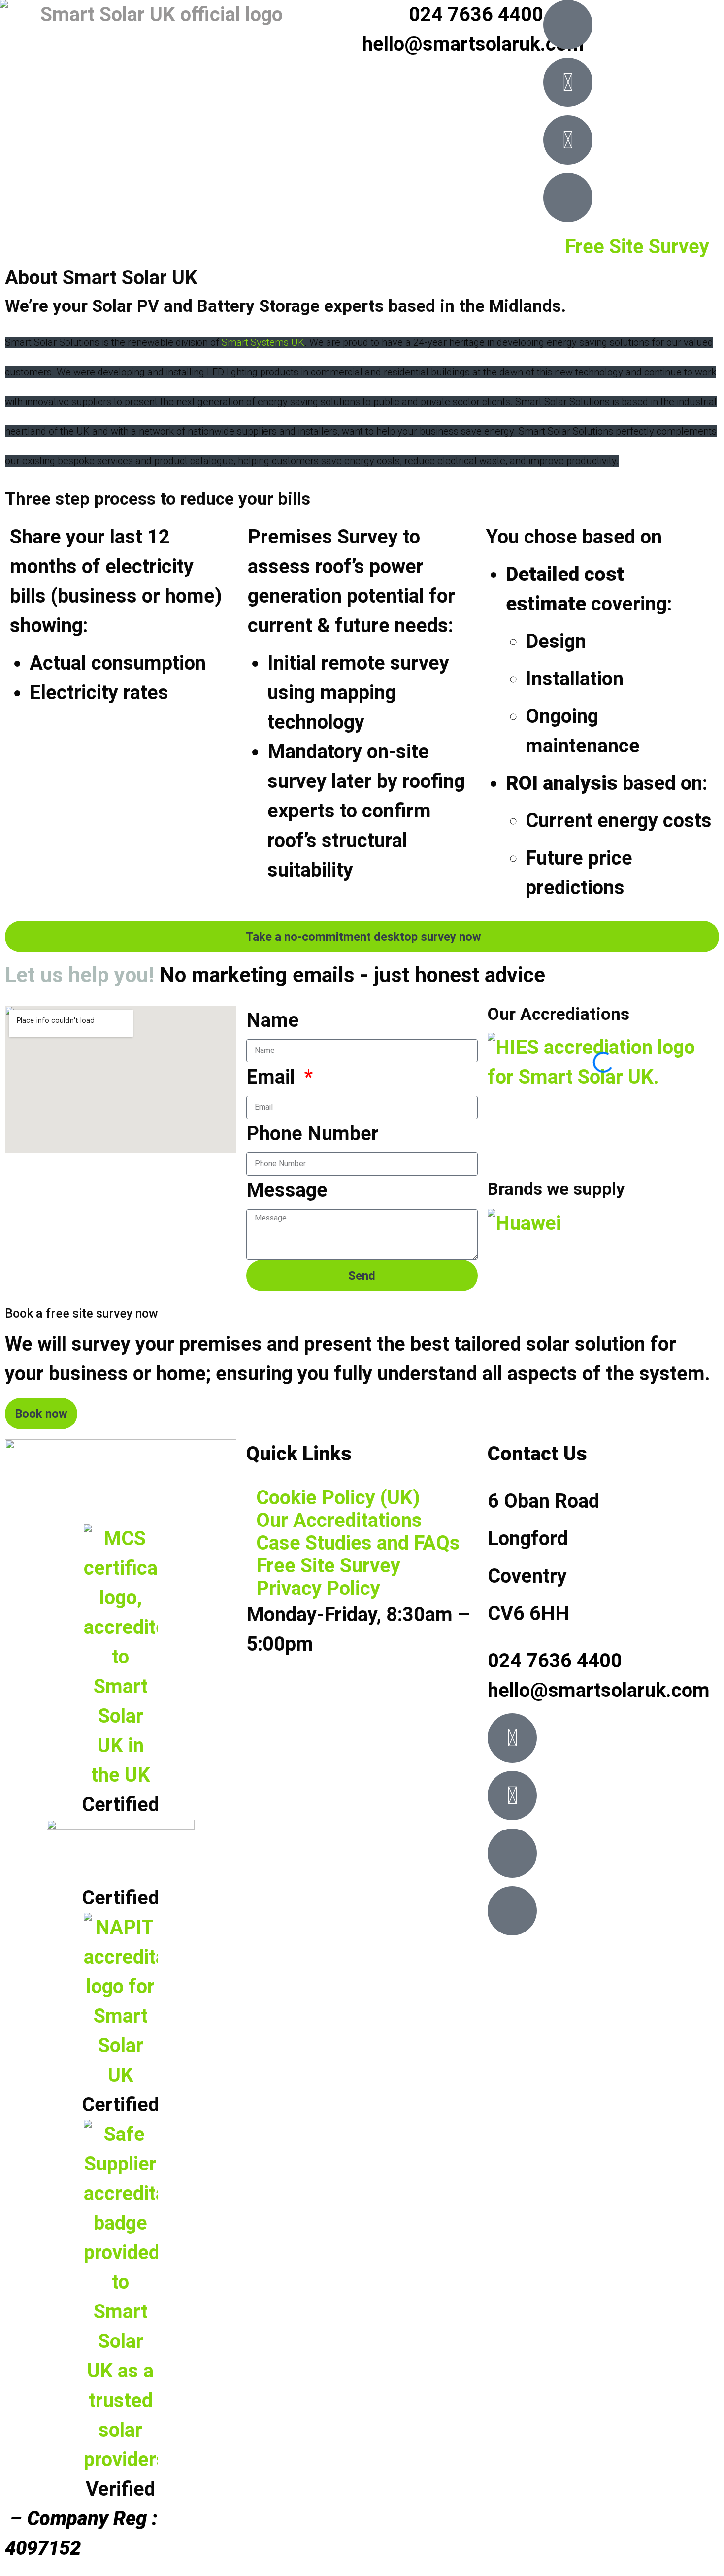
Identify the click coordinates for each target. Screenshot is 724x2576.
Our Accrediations (559, 1014)
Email (273, 1077)
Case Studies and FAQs (358, 1543)
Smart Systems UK (263, 342)
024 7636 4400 (476, 15)
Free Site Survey (637, 247)
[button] (603, 1136)
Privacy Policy (318, 1589)
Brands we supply (556, 1189)
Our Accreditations (339, 1521)
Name (273, 1020)
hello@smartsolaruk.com (473, 44)
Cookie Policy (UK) (338, 1498)
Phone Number (313, 1134)
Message (287, 1190)
